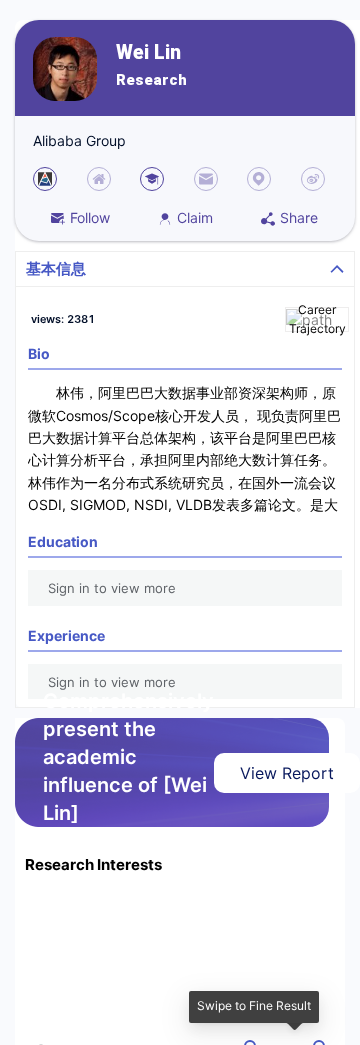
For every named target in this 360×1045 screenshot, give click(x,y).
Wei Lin (148, 52)
